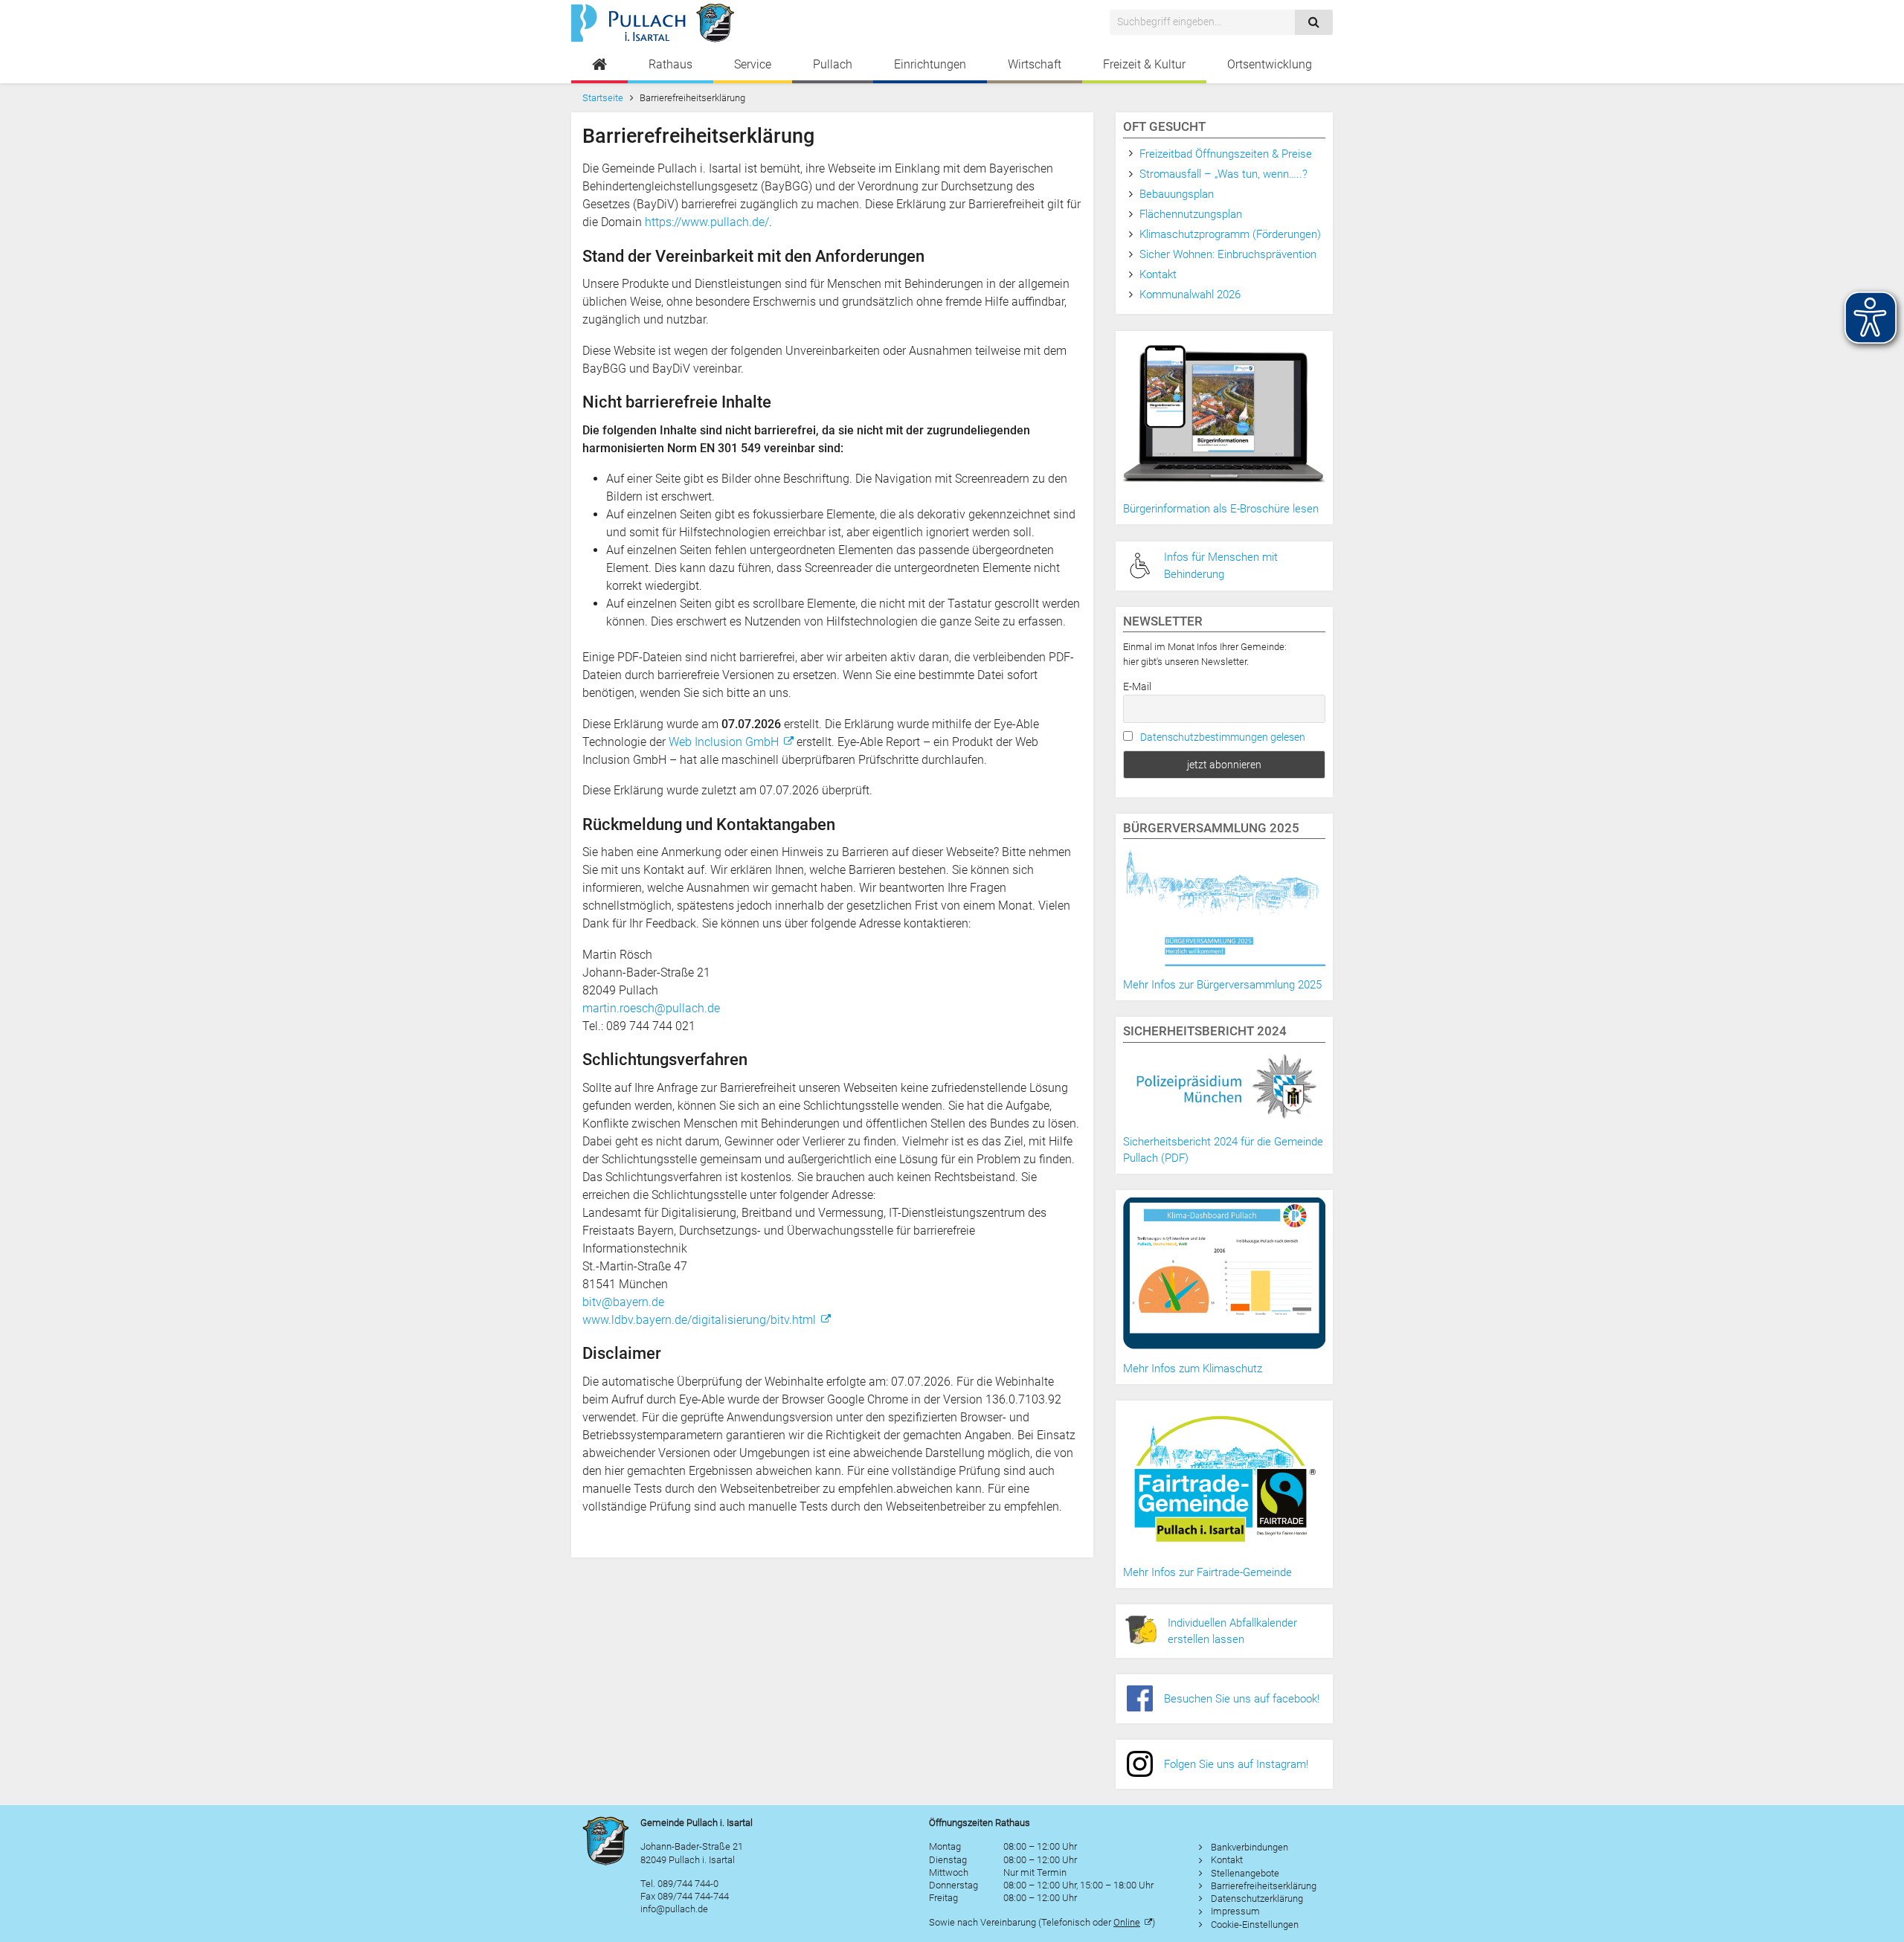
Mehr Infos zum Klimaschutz (1193, 1369)
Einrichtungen (930, 64)
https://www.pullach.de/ (707, 222)
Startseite (603, 98)
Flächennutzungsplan (1191, 214)
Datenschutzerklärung (1257, 1898)
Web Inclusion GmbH (724, 742)
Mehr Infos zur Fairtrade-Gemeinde (1207, 1572)
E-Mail (1137, 687)
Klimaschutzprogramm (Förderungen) (1230, 234)
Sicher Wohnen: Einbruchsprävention (1228, 254)
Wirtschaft (1035, 64)
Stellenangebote (1245, 1873)
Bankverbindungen (1249, 1847)
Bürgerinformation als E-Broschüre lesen (1221, 509)
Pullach (833, 64)
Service (753, 64)
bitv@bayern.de (623, 1302)
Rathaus (670, 64)
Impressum (1235, 1911)
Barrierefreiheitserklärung (1264, 1886)
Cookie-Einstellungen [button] (1255, 1925)
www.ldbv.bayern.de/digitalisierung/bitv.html (699, 1320)
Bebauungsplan (1177, 194)
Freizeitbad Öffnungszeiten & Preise (1226, 154)
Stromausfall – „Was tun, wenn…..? (1223, 174)
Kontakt (1158, 274)
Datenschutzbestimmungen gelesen (1223, 737)
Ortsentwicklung (1270, 64)
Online (1127, 1922)
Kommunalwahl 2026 (1190, 295)
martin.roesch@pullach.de (651, 1008)
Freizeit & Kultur (1144, 64)
